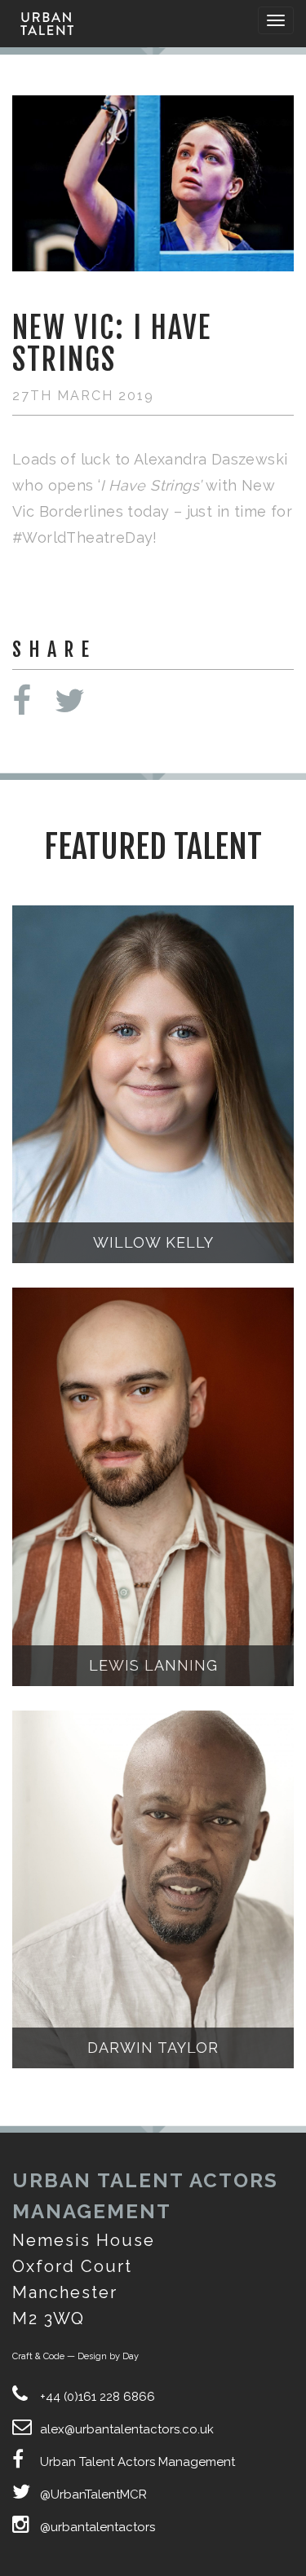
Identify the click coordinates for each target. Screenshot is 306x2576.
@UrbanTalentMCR (93, 2495)
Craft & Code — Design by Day (75, 2356)
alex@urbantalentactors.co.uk (127, 2429)
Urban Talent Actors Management (137, 2462)
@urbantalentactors (98, 2527)
